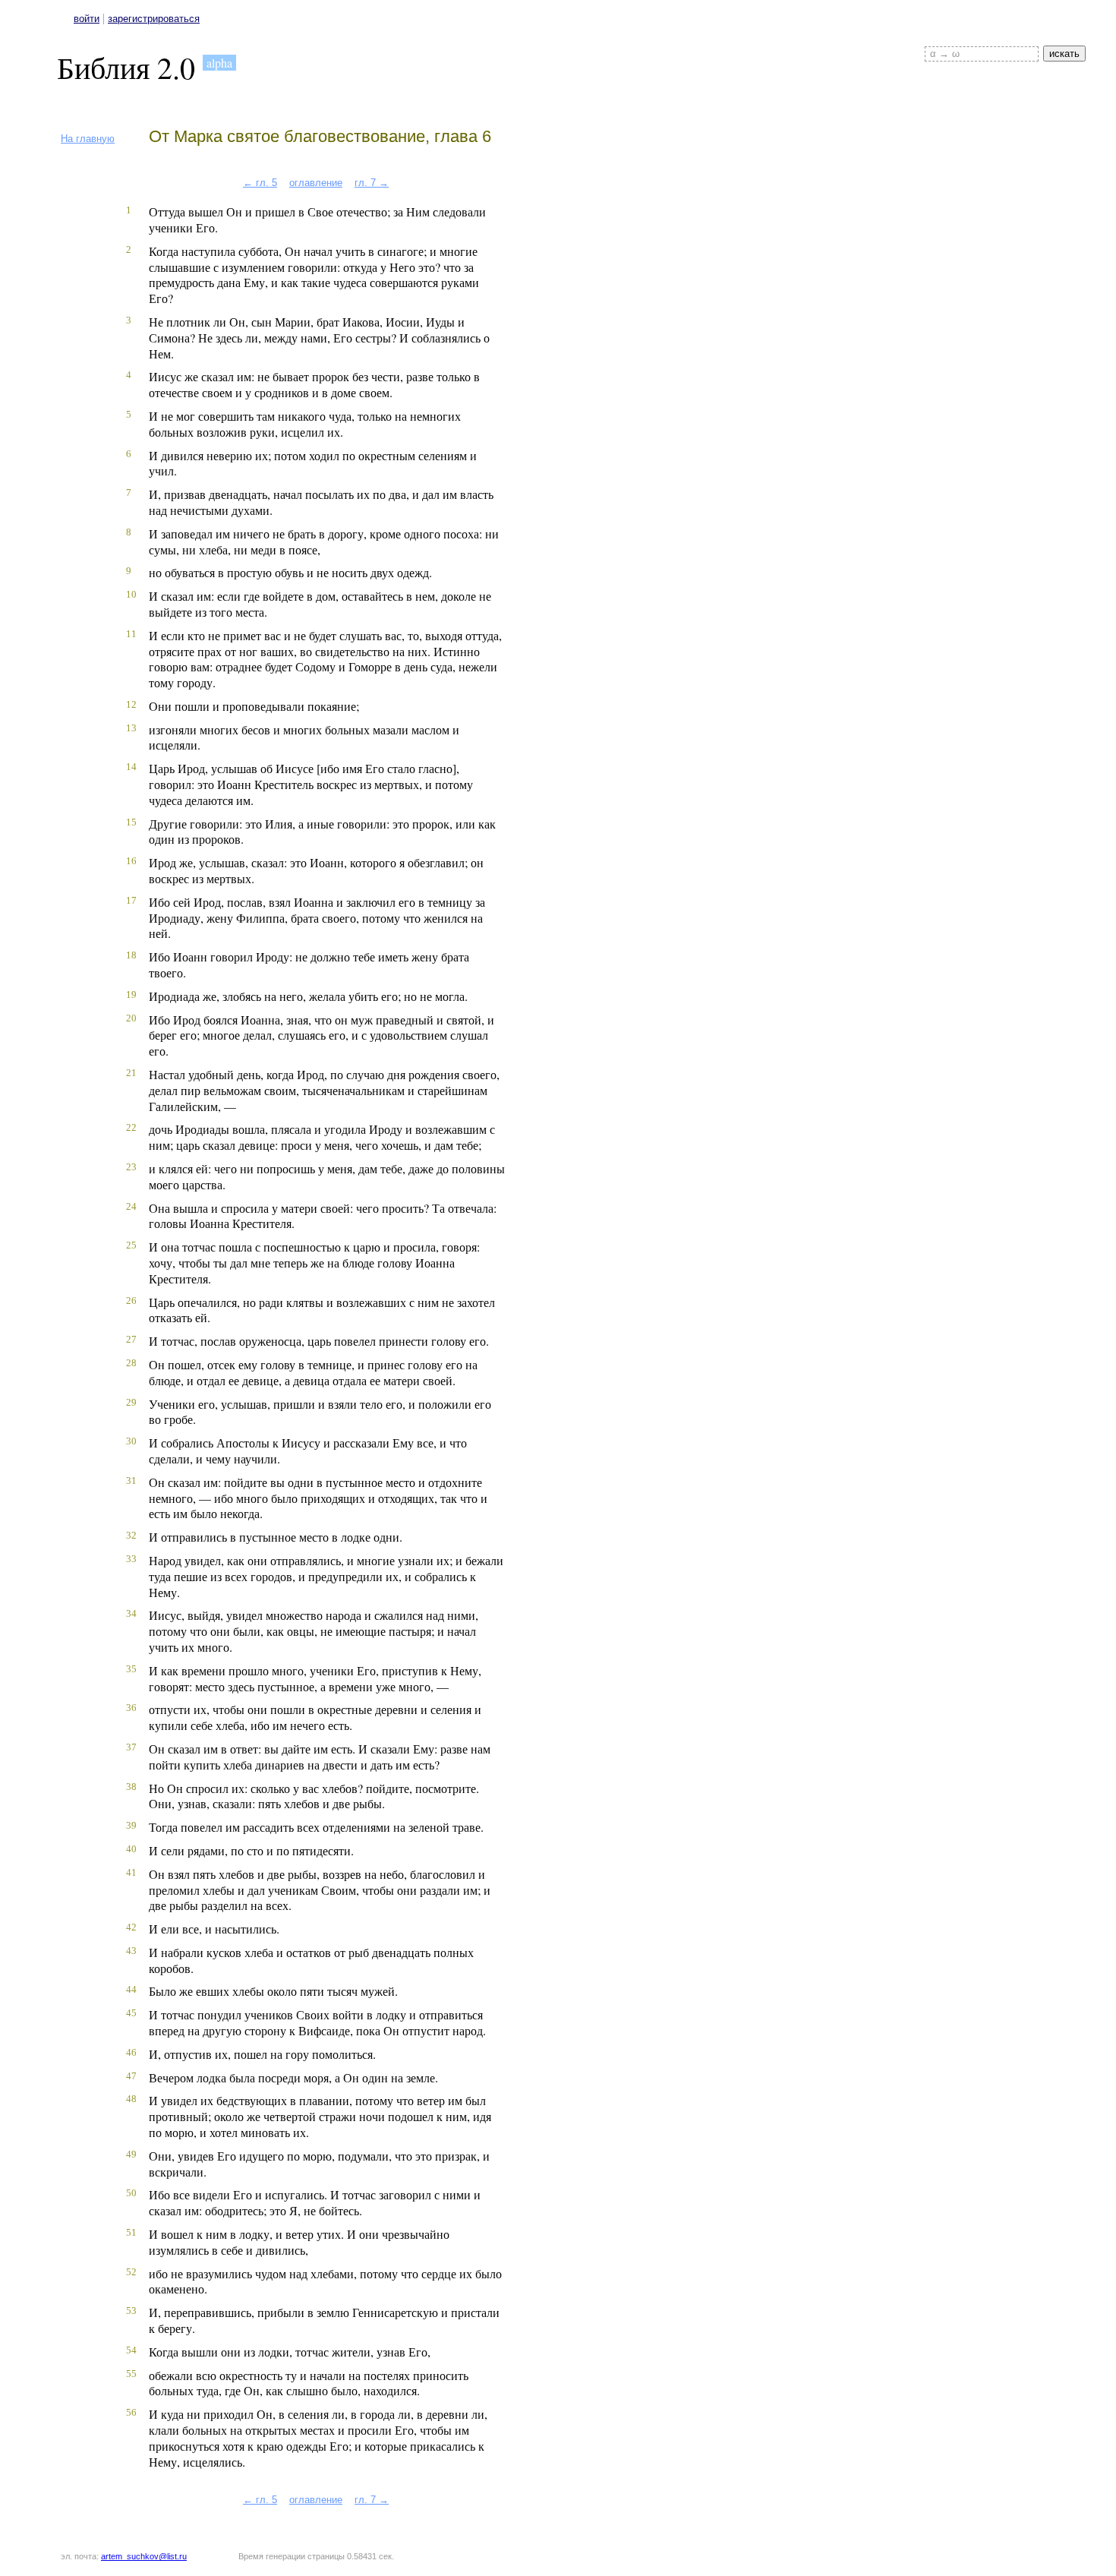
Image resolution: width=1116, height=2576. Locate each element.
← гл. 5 (260, 183)
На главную (88, 139)
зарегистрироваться (154, 19)
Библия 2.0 (126, 67)
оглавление (316, 183)
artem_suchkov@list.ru (144, 2556)
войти (87, 19)
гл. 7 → (372, 183)
